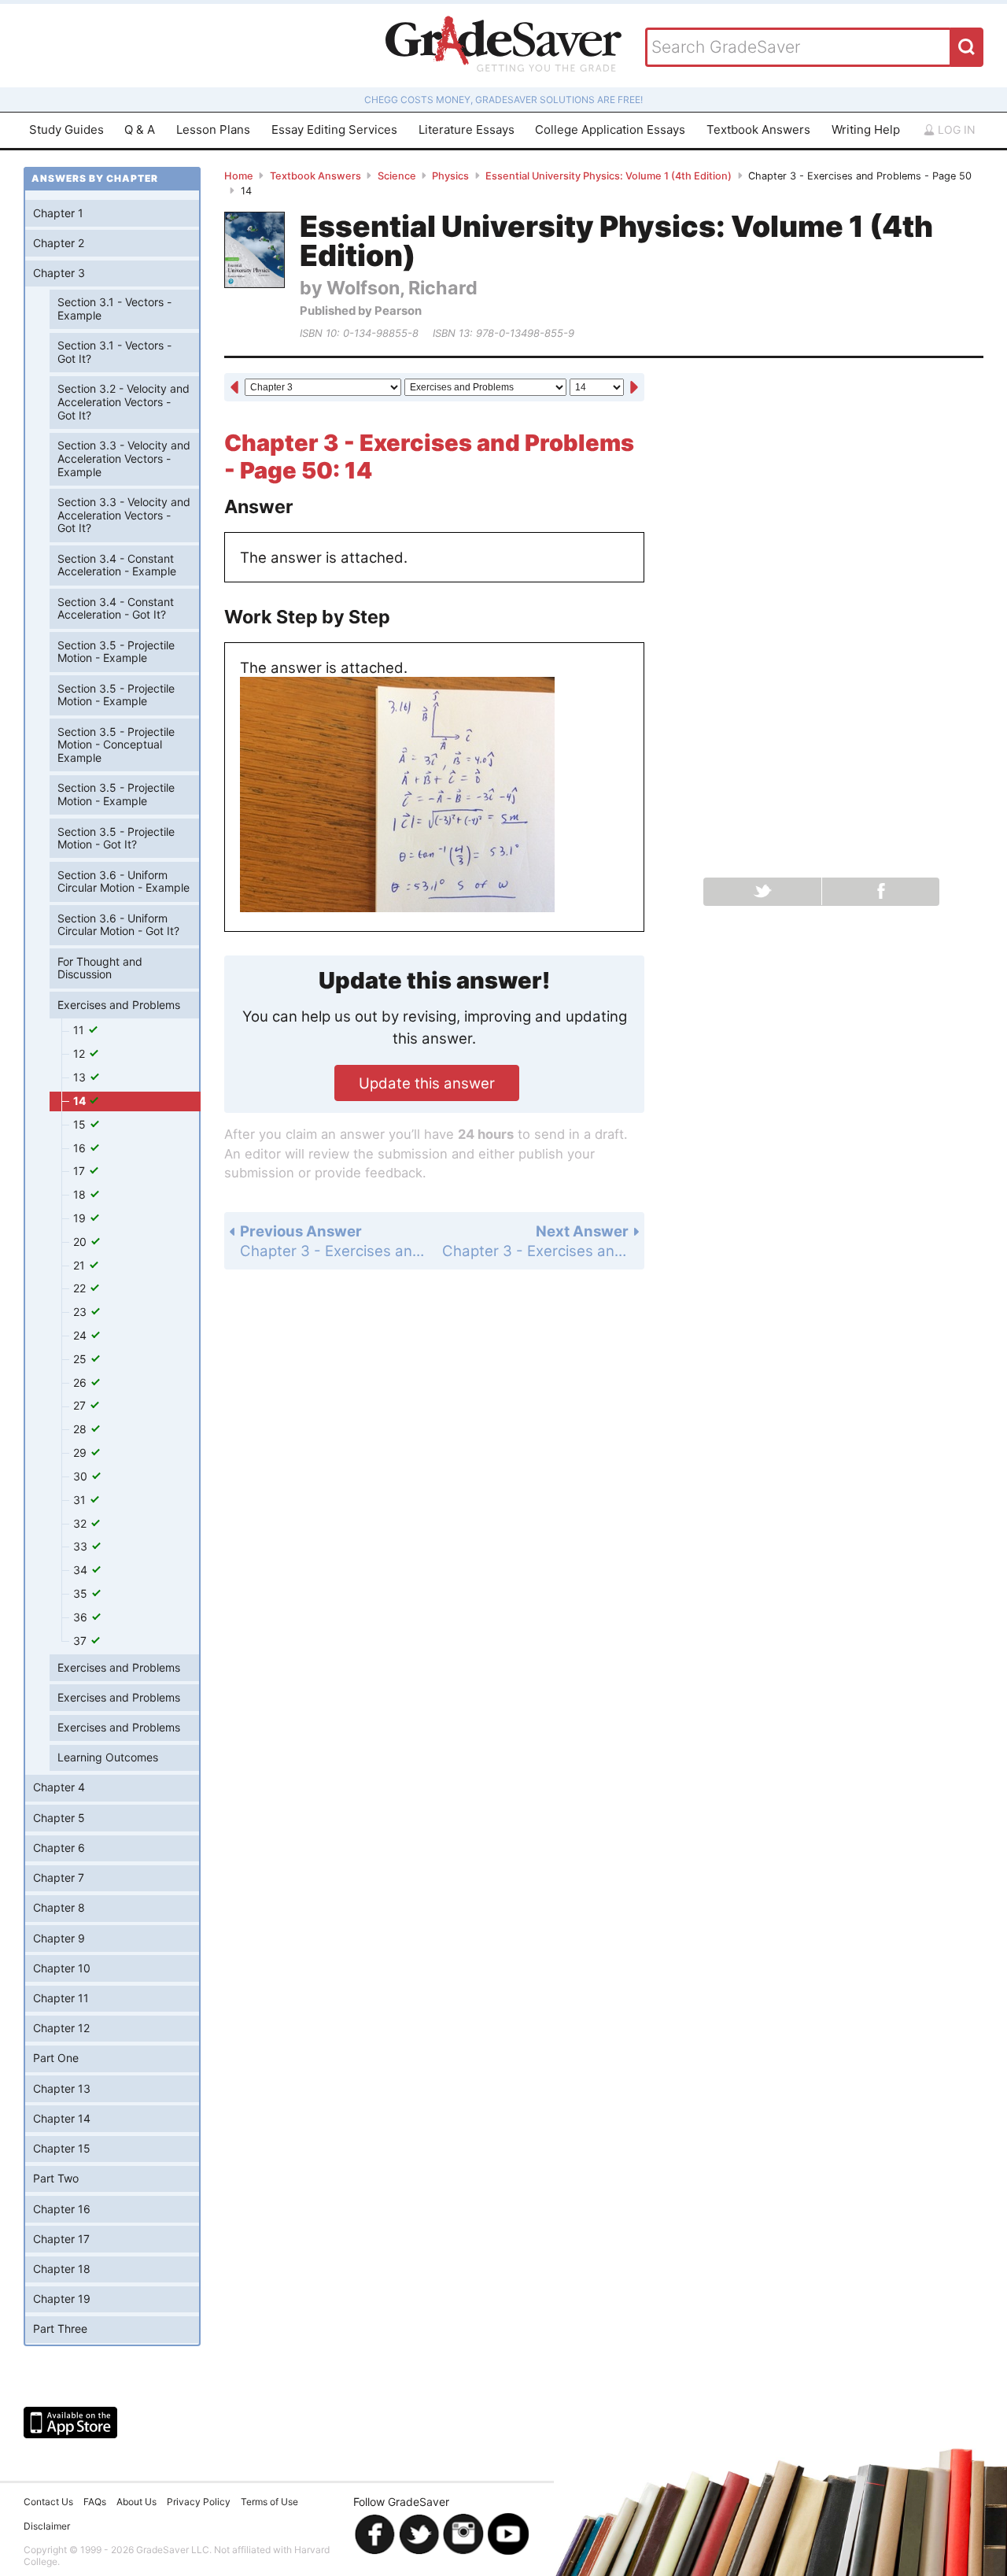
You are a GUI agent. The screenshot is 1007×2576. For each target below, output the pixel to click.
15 (81, 1124)
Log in (955, 129)
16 (81, 1148)
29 (81, 1452)
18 (81, 1194)
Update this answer (427, 1083)
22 (81, 1288)
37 (81, 1641)
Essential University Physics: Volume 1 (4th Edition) (609, 176)
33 (82, 1546)
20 (81, 1242)
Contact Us (48, 2502)
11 (80, 1030)
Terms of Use (269, 2502)
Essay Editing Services (334, 129)
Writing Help (866, 129)
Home (239, 176)
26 (81, 1382)
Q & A (140, 129)
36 (82, 1617)
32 (81, 1523)
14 (81, 1101)
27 (81, 1405)
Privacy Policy (199, 2502)
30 (82, 1476)
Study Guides (66, 129)
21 (81, 1265)
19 (81, 1218)
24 (81, 1335)
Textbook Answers (758, 129)
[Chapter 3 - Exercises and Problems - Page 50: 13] (234, 388)
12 (81, 1053)
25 (81, 1359)
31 (81, 1500)
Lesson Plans (213, 129)
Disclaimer (47, 2526)
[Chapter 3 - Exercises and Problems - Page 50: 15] (634, 388)
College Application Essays (610, 129)
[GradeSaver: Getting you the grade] (503, 46)
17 (81, 1171)
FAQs (95, 2502)
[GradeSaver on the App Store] (70, 2423)
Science (397, 176)
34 (82, 1570)
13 (81, 1077)
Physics (450, 176)
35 (82, 1593)
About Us (136, 2502)
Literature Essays (467, 129)
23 (81, 1312)
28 (81, 1429)
